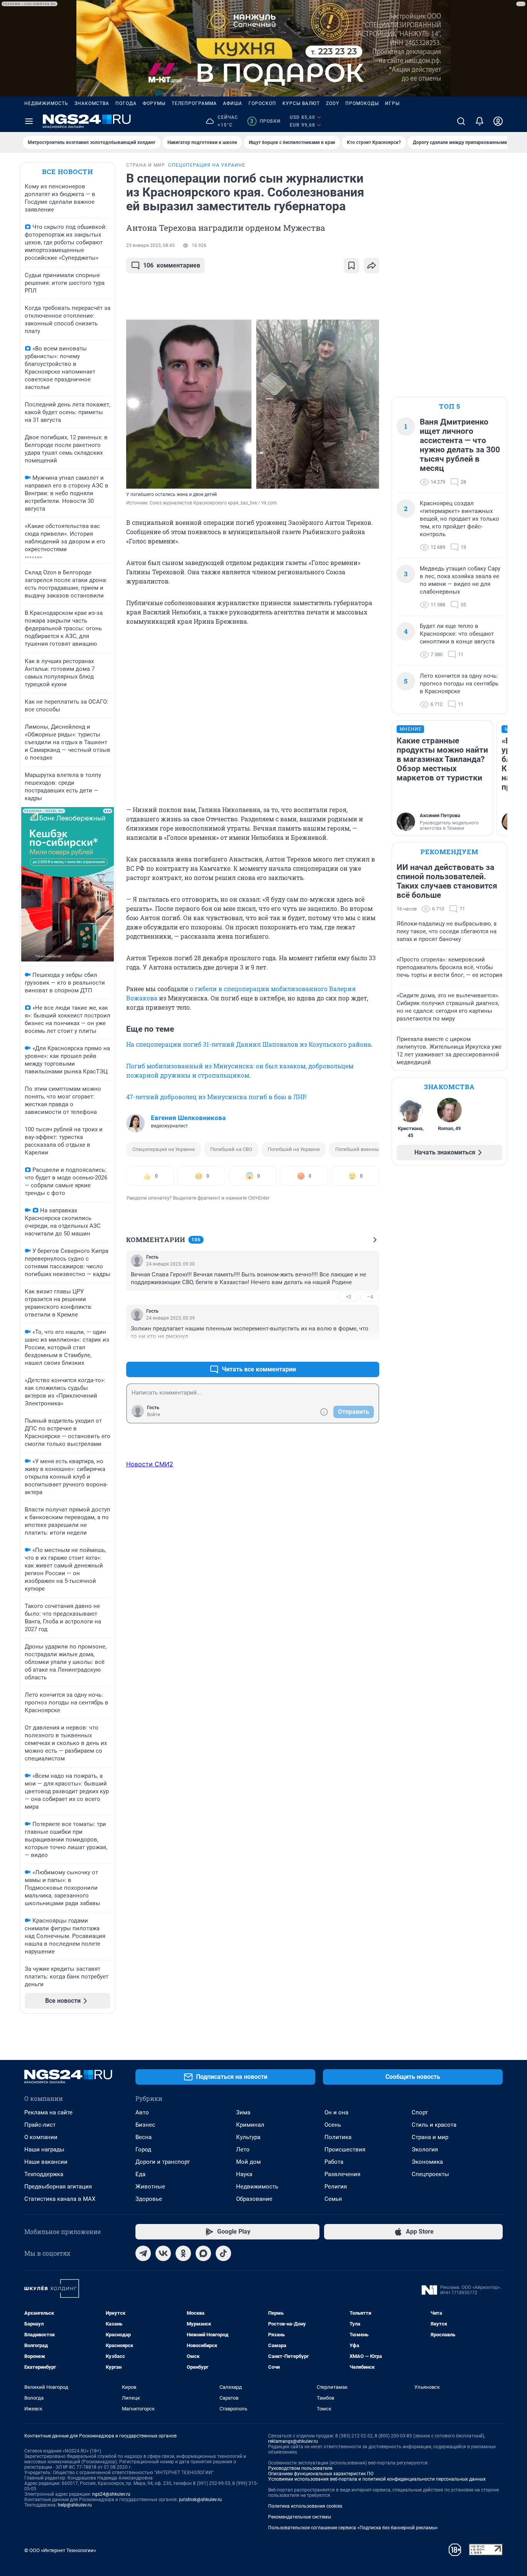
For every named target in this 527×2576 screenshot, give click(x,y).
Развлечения (342, 2174)
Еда (140, 2174)
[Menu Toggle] (29, 121)
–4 (370, 1297)
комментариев (172, 265)
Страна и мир (430, 2137)
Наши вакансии (46, 2162)
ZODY (333, 103)
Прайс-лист (40, 2125)
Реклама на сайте (48, 2112)
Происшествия (345, 2149)
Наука (244, 2174)
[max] (203, 2253)
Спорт (420, 2112)
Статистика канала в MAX (60, 2199)
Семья (333, 2199)
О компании (41, 2137)
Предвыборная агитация (58, 2187)
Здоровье (149, 2199)
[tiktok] (223, 2253)
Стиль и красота (434, 2125)
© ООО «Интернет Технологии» (60, 2550)
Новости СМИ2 (150, 1464)
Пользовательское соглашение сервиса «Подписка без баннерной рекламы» (353, 2528)
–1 (370, 1351)
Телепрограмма (194, 103)
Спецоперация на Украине (164, 1149)
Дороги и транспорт (163, 2162)
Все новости (68, 172)
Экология (425, 2149)
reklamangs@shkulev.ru (293, 2441)
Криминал (250, 2125)
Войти (154, 1415)
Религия (336, 2187)
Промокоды (362, 103)
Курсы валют (301, 103)
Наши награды (44, 2149)
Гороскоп (262, 103)
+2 (348, 1297)
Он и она (336, 2112)
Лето (243, 2149)
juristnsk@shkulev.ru (200, 2500)
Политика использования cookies (305, 2506)
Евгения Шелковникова (188, 1118)
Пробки (265, 121)
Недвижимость (46, 103)
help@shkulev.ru (75, 2505)
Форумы (154, 103)
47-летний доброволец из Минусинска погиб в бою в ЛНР (216, 1097)
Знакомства (92, 103)
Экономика (427, 2162)
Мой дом (248, 2162)
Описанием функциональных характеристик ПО (321, 2474)
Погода (126, 103)
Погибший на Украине (294, 1149)
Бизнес (145, 2125)
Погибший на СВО (231, 1149)
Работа (334, 2162)
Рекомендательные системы (300, 2517)
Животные (150, 2187)
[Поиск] (461, 121)
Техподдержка (44, 2174)
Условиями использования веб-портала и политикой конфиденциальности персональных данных (377, 2479)
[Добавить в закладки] (351, 266)
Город (143, 2149)
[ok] (183, 2253)
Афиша (233, 103)
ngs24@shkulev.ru (111, 2494)
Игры (392, 103)
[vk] (163, 2253)
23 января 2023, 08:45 (150, 245)
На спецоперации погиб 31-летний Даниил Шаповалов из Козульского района (249, 1044)
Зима (243, 2112)
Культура (248, 2137)
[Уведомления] (480, 121)
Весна (144, 2137)
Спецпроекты (430, 2174)
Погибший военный (359, 1149)
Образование (254, 2199)
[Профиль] (498, 121)
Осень (333, 2125)
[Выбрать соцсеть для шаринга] (372, 266)
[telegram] (143, 2253)
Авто (142, 2112)
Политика (338, 2137)
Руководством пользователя (300, 2468)
